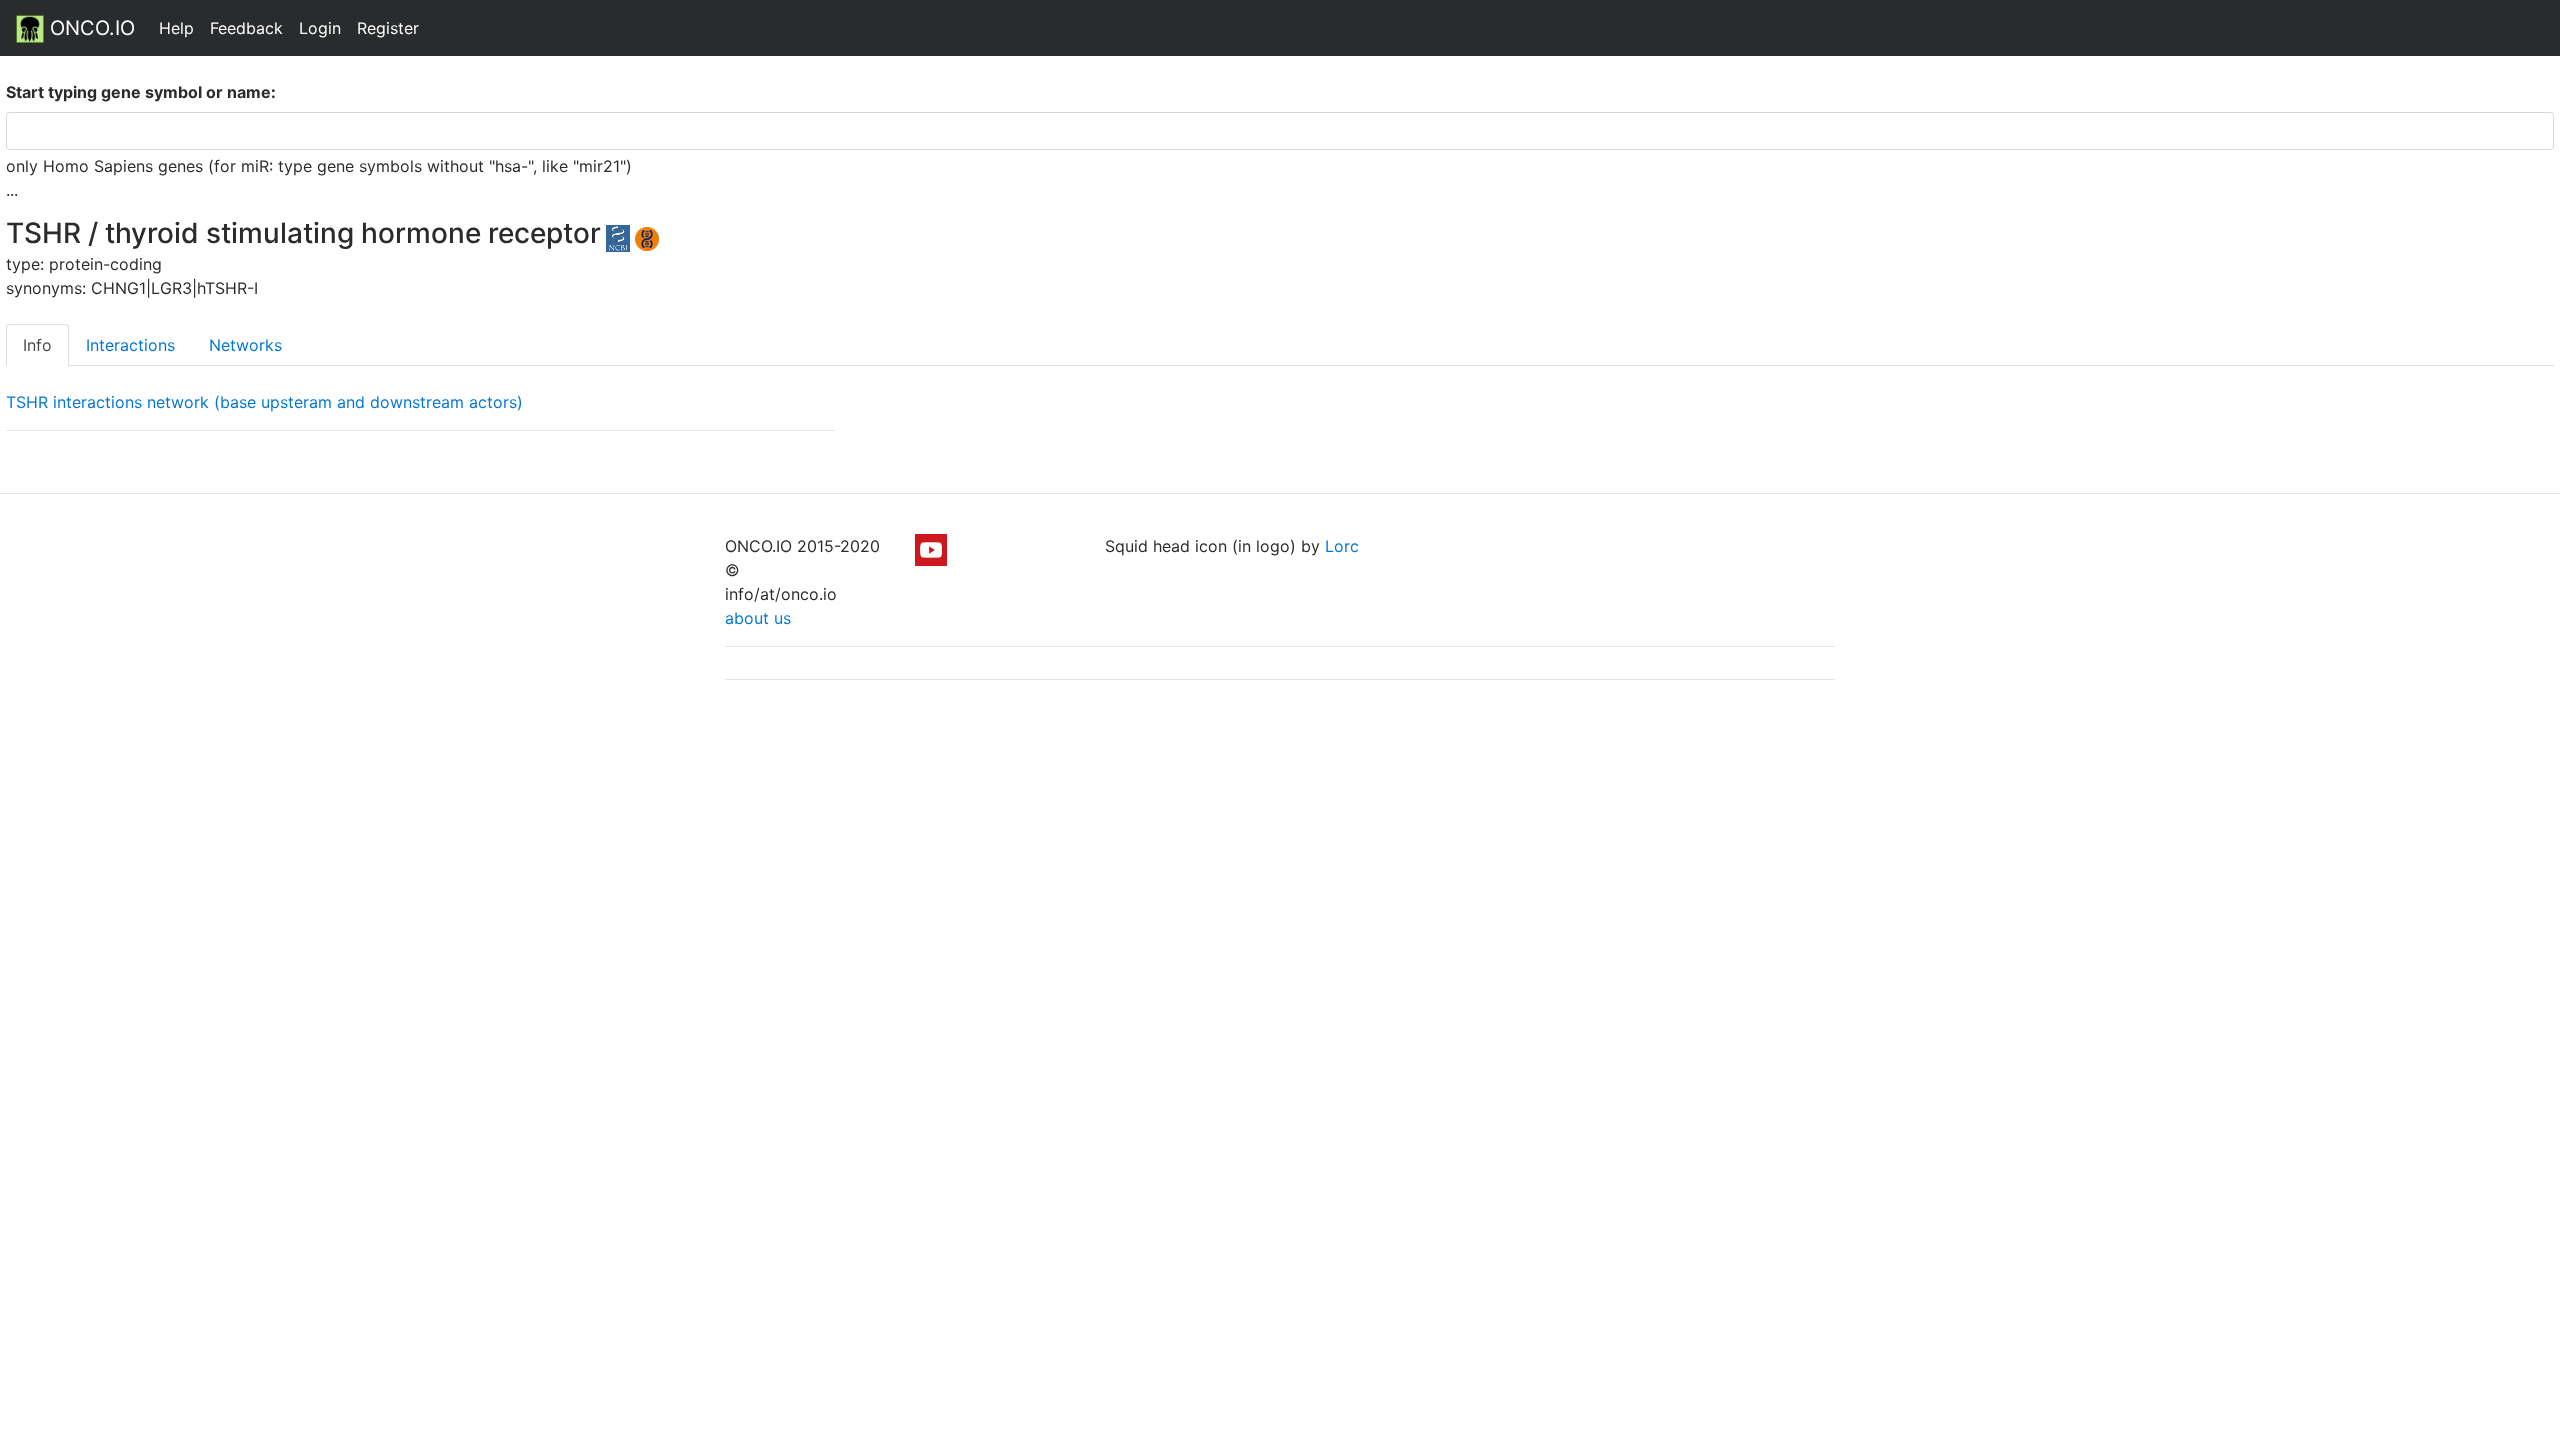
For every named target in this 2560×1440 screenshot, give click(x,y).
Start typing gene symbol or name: (141, 92)
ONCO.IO (89, 28)
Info (37, 345)
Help (176, 28)
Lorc (1342, 546)
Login (320, 28)
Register (388, 28)
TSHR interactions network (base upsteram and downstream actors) (264, 402)
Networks (245, 345)
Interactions (130, 345)
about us (758, 618)
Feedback (246, 28)
